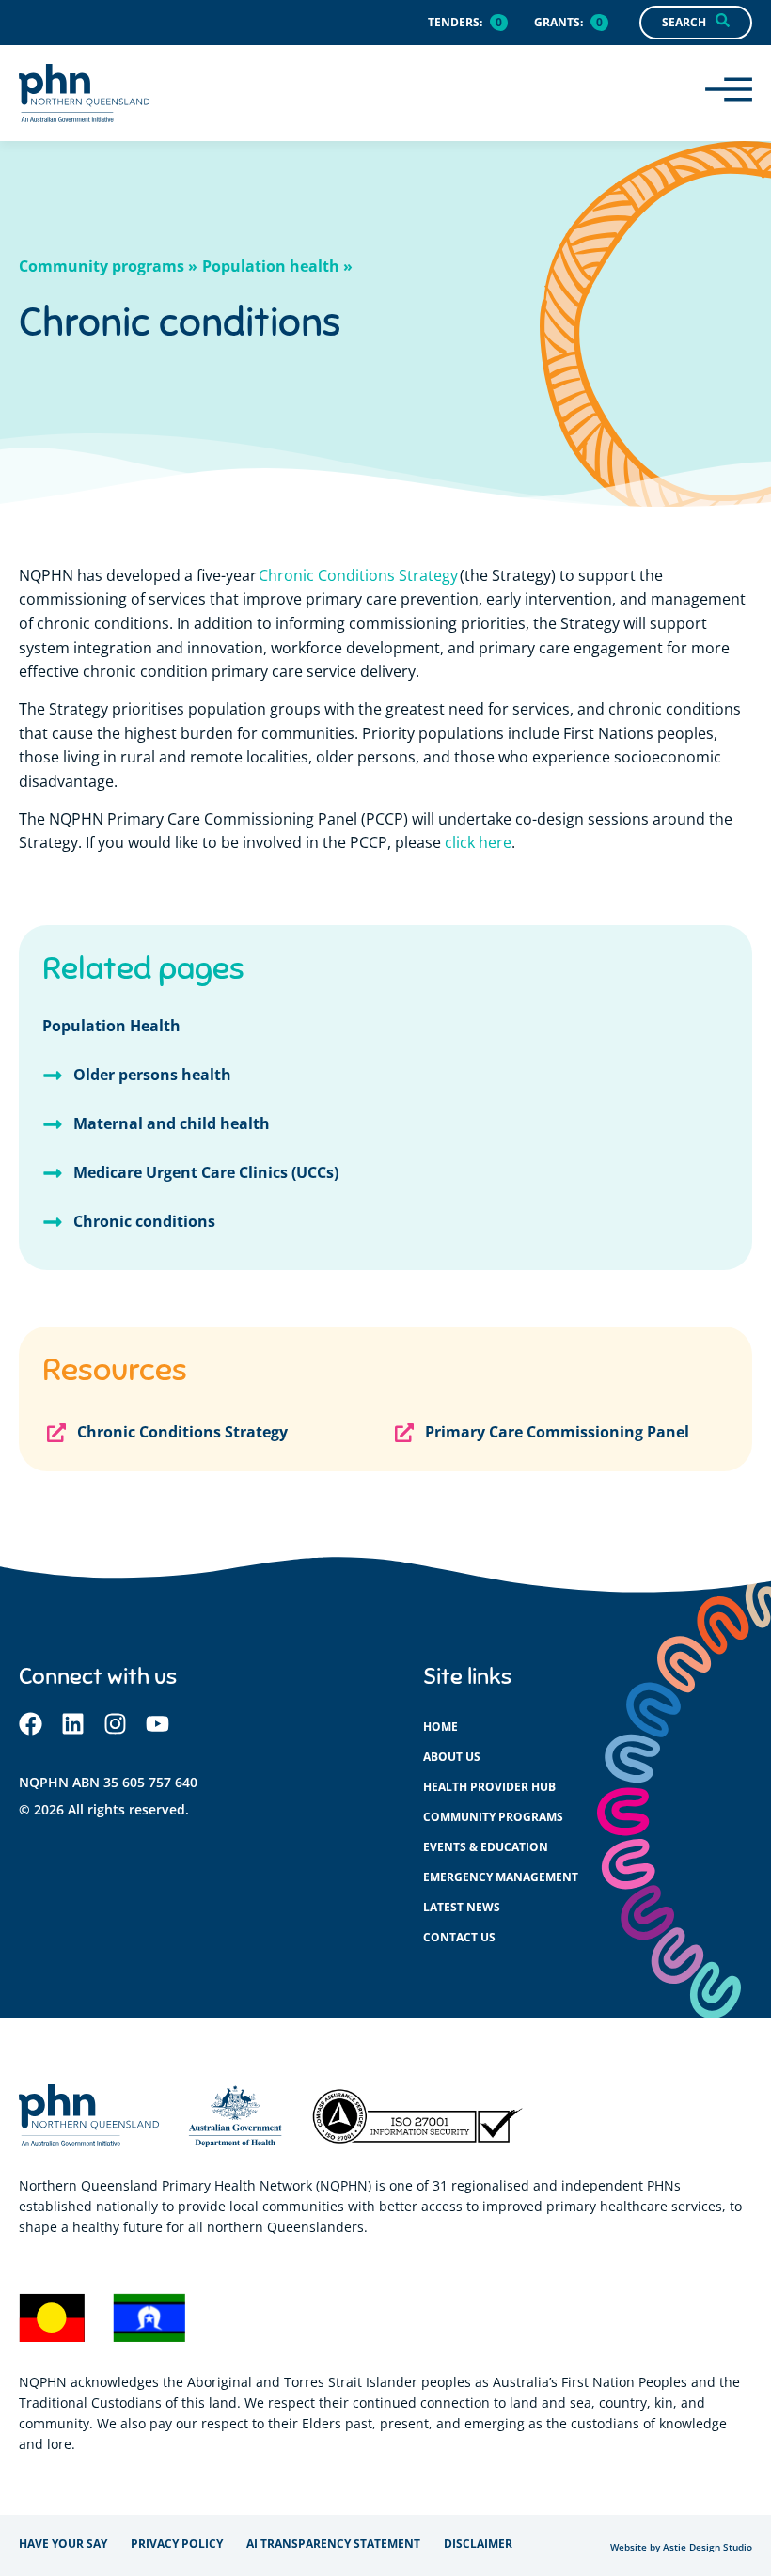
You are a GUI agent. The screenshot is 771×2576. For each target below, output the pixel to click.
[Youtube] (157, 1724)
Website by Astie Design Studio (681, 2547)
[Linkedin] (73, 1724)
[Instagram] (115, 1724)
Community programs (493, 1817)
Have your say (63, 2544)
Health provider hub (489, 1787)
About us (452, 1757)
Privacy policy (177, 2544)
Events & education (486, 1847)
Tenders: (455, 22)
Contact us (459, 1937)
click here (478, 842)
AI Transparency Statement (333, 2544)
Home (441, 1727)
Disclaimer (478, 2544)
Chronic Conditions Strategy (358, 575)
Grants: (559, 22)
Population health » (277, 266)
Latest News (462, 1907)
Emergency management (501, 1877)
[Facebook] (31, 1724)
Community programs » (108, 266)
